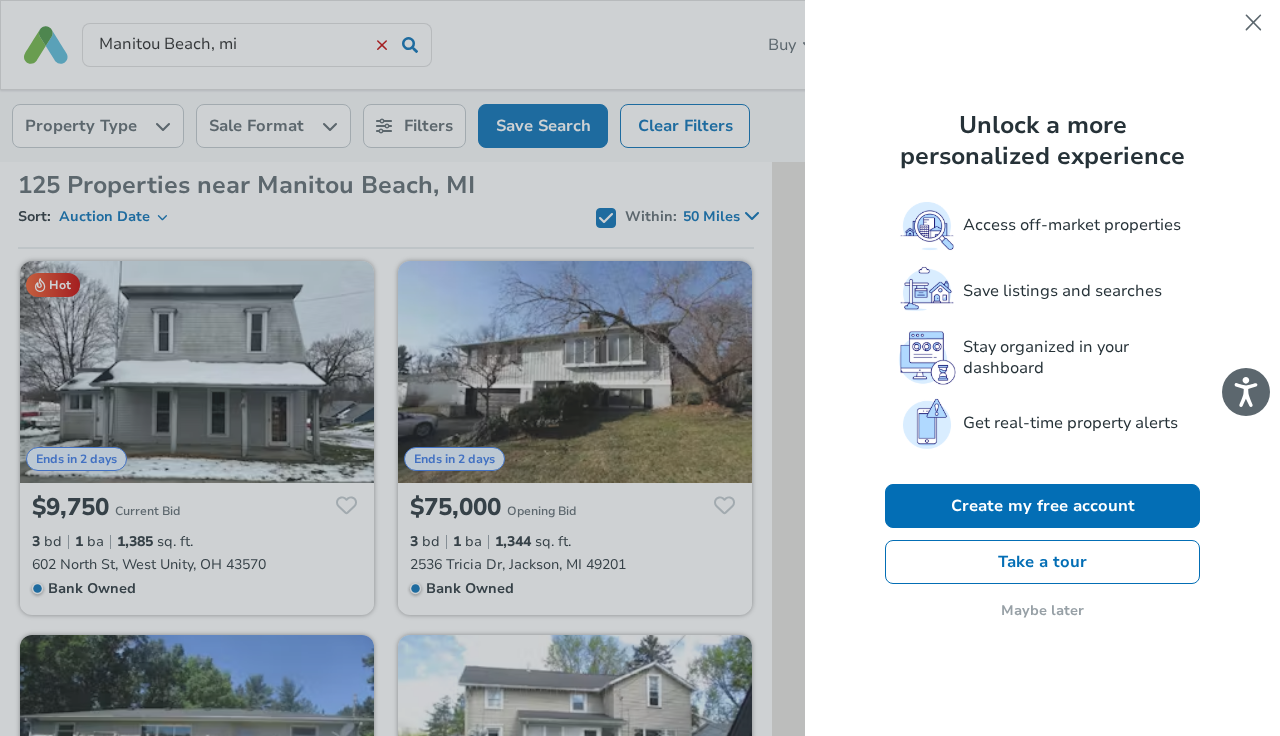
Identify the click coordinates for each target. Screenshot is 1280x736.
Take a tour (1042, 562)
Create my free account (1043, 506)
